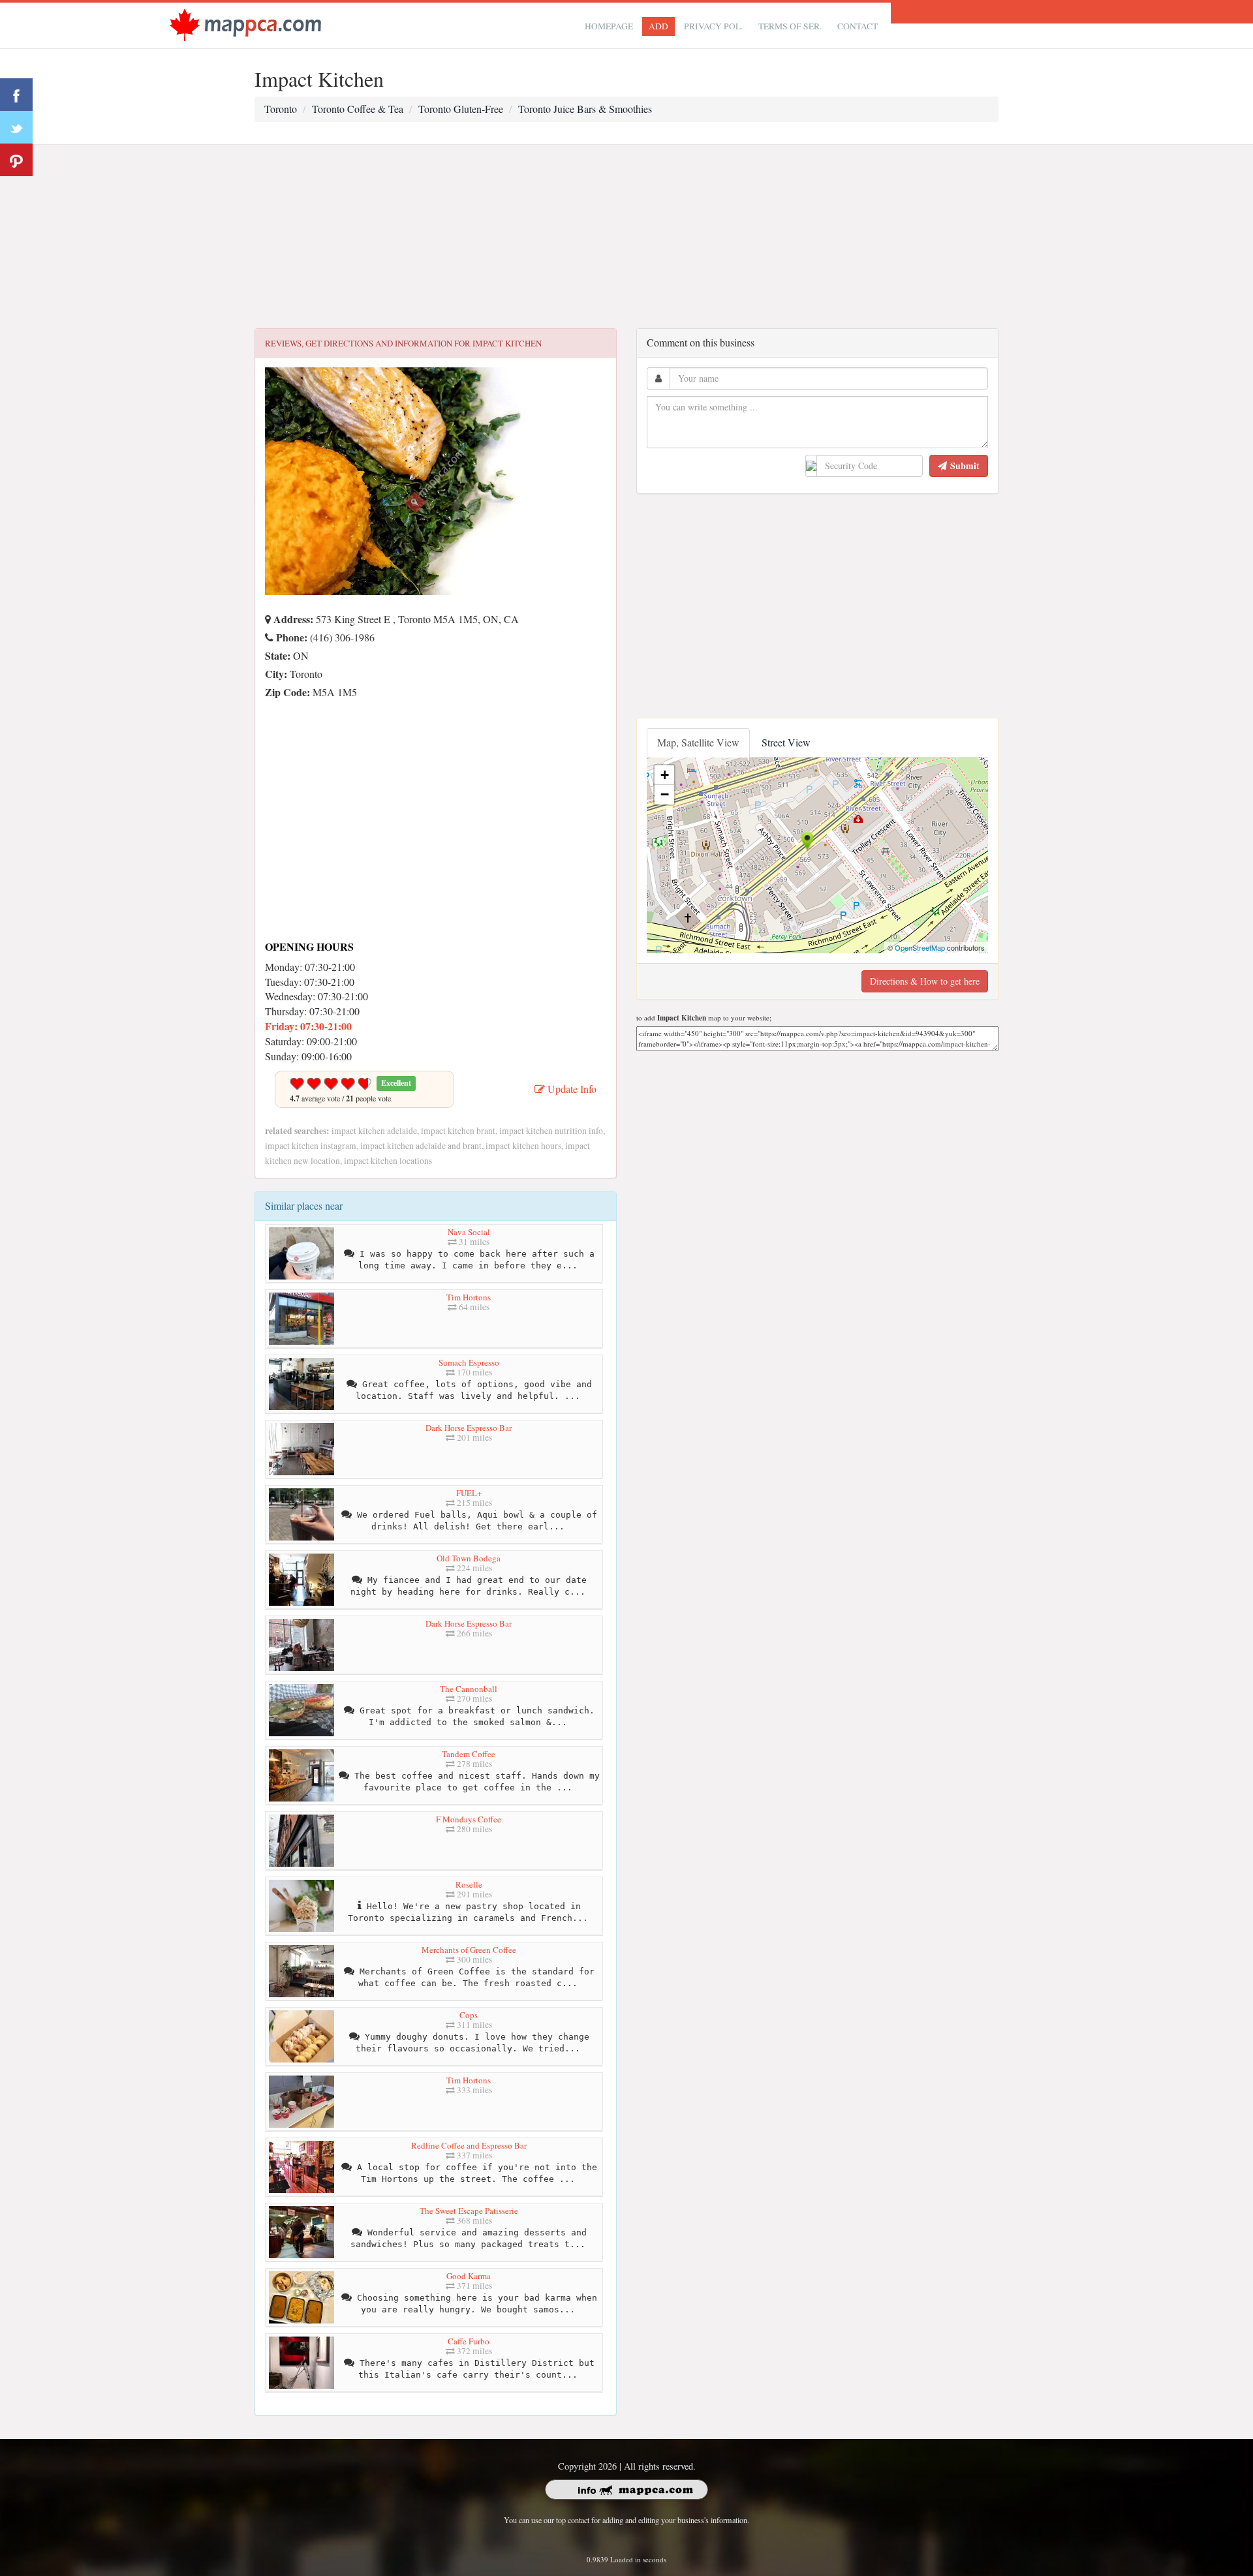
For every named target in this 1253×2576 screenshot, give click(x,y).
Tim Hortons (469, 1297)
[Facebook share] (16, 95)
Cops (469, 2015)
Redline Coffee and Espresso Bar (469, 2145)
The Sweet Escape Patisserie (469, 2211)
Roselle (469, 1884)
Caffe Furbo (469, 2341)
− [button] (665, 794)
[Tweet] (16, 127)
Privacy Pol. (713, 26)
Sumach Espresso (469, 1362)
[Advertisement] (626, 237)
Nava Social (469, 1232)
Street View (786, 742)
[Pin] (16, 160)
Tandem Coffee (469, 1754)
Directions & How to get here (925, 981)
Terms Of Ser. (790, 26)
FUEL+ (469, 1493)
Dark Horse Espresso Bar (469, 1428)
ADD (658, 26)
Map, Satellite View (698, 742)
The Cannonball (469, 1689)
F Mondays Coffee (469, 1819)
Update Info (571, 1089)
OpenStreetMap (920, 947)
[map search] (245, 24)
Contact (858, 26)
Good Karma (469, 2276)
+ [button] (665, 775)
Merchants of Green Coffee (469, 1950)
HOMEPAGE (609, 26)
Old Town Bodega (469, 1558)
